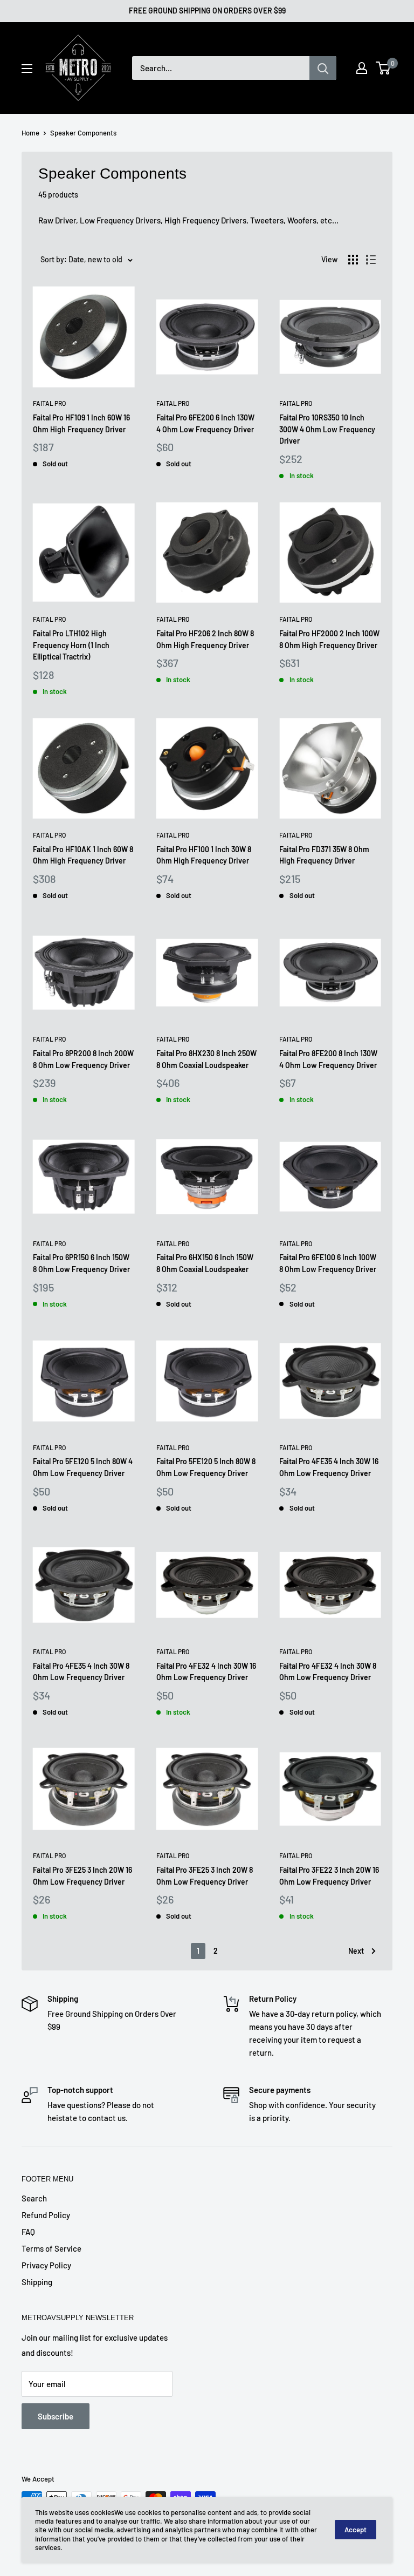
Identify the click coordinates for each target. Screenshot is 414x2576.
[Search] (323, 68)
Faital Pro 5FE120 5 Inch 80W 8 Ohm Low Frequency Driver (206, 1467)
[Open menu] (27, 69)
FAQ (28, 2232)
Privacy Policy (46, 2265)
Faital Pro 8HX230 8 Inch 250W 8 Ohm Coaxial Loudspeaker (206, 1059)
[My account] (362, 68)
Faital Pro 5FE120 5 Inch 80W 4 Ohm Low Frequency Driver (83, 1467)
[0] (384, 68)
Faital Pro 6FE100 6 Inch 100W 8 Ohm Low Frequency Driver (328, 1263)
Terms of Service (51, 2248)
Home (30, 133)
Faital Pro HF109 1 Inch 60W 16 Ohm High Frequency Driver (81, 423)
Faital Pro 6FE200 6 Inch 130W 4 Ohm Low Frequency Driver (205, 423)
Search (34, 2198)
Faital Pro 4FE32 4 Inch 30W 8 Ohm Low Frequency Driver (328, 1672)
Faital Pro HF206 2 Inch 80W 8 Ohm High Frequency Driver (205, 639)
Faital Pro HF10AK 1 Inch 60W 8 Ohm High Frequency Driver (83, 855)
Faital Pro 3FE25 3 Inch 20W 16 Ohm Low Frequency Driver (82, 1876)
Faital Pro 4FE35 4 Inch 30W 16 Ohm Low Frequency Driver (329, 1467)
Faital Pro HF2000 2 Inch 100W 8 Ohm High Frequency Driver (329, 639)
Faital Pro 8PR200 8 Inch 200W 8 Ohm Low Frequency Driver (83, 1059)
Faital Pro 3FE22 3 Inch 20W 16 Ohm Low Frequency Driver (329, 1876)
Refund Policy (46, 2215)
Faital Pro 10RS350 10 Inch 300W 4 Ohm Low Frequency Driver (327, 429)
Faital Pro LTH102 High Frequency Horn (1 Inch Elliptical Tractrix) (71, 645)
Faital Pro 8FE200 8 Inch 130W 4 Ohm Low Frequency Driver (328, 1059)
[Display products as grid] (353, 260)
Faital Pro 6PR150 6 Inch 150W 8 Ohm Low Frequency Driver (81, 1263)
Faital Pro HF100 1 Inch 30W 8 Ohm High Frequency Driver (204, 855)
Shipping (37, 2282)
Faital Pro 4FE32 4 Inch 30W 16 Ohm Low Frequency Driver (206, 1672)
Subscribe (56, 2416)
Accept (356, 2530)
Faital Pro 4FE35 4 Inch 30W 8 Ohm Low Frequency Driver (81, 1672)
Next (356, 1951)
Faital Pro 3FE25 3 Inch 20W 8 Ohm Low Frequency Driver (205, 1876)
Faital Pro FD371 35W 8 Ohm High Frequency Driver (324, 855)
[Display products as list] (371, 260)
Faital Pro (49, 403)
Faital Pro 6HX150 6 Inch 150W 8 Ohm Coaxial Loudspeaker (205, 1263)
